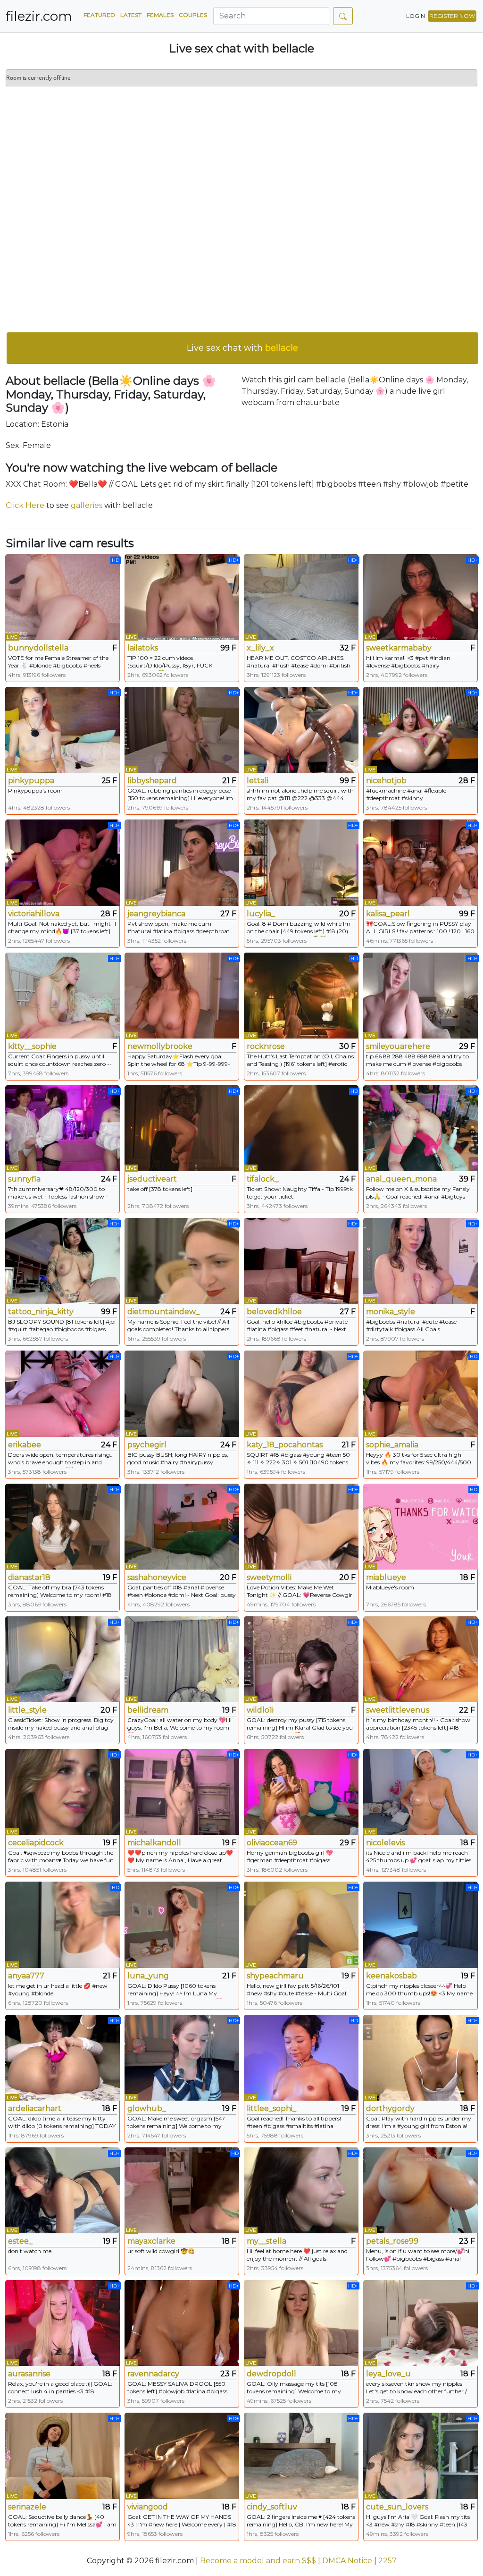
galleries (87, 505)
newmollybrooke (160, 1046)
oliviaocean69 (272, 1843)
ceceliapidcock (36, 1843)
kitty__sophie (32, 1046)
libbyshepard (152, 781)
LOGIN (416, 16)
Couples (193, 15)
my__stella (266, 2241)
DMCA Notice (347, 2561)
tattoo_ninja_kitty (41, 1312)
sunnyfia (24, 1179)
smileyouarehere (398, 1046)
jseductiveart (152, 1179)
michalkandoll (154, 1843)
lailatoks (143, 648)
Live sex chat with (242, 348)
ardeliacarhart (35, 2108)
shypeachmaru (275, 1976)
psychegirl (147, 1445)
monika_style (391, 1312)
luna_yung (148, 1976)
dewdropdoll (271, 2374)
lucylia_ (261, 914)
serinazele (27, 2507)
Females (160, 15)
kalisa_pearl (388, 914)
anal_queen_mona (401, 1179)
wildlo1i (260, 1710)
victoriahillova (34, 914)
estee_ (20, 2241)
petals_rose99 (392, 2241)
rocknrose (266, 1046)
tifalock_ (263, 1179)
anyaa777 (26, 1976)
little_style (27, 1710)
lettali (258, 781)
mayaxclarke (151, 2241)
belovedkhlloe (274, 1312)
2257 (387, 2561)
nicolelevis (385, 1843)
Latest (131, 15)
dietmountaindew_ (163, 1312)
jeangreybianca (156, 914)
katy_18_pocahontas (285, 1445)
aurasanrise (29, 2374)
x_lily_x (260, 648)
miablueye (386, 1577)
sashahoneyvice (157, 1577)
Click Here (25, 505)
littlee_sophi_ (271, 2108)
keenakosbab (391, 1976)
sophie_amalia (392, 1445)
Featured (99, 15)
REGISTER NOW (452, 16)
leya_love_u (388, 2374)
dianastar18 (29, 1577)
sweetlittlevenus (398, 1710)
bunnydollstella (38, 648)
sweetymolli (269, 1577)
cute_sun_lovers (397, 2507)
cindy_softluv (272, 2507)
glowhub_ (147, 2108)
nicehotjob (386, 781)
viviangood (148, 2507)
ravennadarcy (153, 2374)
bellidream (148, 1710)
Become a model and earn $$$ (258, 2561)
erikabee (25, 1445)
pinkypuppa (31, 781)
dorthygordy (390, 2108)
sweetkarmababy (399, 648)
